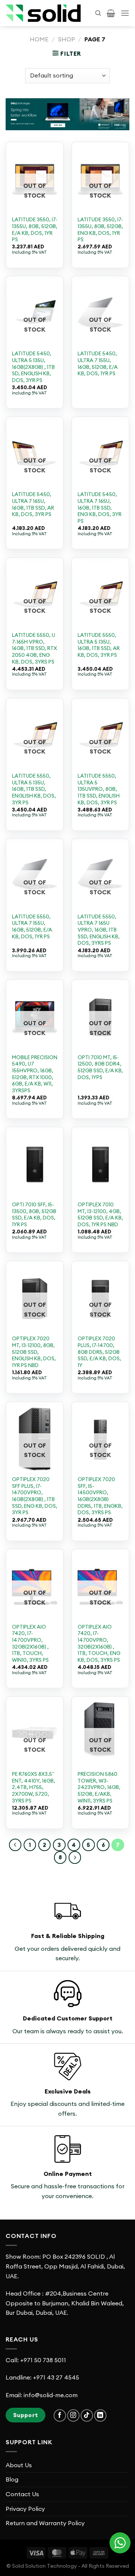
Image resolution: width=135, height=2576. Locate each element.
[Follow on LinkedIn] (100, 2415)
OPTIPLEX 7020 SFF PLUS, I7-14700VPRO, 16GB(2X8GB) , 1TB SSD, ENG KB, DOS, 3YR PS (35, 1496)
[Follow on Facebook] (60, 2415)
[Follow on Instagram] (73, 2415)
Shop (67, 39)
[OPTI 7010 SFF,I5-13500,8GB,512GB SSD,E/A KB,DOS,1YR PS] (35, 1165)
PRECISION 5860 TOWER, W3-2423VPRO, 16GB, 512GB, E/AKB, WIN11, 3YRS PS (99, 1787)
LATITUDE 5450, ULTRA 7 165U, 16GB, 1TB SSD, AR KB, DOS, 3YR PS (33, 504)
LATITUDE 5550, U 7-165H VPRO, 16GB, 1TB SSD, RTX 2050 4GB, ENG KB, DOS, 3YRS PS (34, 649)
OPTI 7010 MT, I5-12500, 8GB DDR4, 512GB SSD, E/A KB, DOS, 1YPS (100, 1067)
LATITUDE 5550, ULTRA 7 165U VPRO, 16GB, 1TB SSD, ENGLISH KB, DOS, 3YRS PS (99, 930)
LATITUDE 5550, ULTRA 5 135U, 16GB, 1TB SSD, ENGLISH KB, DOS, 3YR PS (34, 789)
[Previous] (15, 1845)
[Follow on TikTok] (87, 2415)
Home (39, 39)
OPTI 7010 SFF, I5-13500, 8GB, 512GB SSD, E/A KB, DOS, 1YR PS (34, 1215)
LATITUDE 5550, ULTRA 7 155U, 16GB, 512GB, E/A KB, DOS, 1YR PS (32, 927)
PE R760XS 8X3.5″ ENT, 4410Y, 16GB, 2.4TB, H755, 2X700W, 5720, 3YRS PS (34, 1787)
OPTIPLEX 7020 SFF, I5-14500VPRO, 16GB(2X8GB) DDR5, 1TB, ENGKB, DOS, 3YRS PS (100, 1496)
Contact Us (22, 2494)
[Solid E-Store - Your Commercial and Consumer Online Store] (43, 13)
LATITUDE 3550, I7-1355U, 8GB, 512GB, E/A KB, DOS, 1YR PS (35, 230)
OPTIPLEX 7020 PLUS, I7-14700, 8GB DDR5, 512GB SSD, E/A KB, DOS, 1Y (99, 1352)
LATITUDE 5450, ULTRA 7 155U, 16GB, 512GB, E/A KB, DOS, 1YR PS (98, 364)
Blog (12, 2479)
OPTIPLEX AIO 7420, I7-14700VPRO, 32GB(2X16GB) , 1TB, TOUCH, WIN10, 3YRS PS (30, 1643)
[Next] (75, 1857)
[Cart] (111, 13)
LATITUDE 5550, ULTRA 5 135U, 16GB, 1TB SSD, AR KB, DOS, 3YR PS (99, 645)
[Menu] (125, 13)
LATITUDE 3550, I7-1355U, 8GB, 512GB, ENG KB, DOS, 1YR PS (100, 230)
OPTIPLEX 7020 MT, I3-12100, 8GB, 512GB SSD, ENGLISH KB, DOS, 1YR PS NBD (34, 1352)
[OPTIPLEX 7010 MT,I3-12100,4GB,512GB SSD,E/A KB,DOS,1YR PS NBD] (100, 1165)
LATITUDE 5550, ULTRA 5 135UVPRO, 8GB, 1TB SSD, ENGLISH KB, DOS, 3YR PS (99, 789)
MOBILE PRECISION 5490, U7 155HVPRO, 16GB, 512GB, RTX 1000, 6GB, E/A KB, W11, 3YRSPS (35, 1074)
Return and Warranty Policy (45, 2523)
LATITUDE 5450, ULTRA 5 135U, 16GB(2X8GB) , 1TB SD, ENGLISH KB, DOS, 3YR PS (33, 367)
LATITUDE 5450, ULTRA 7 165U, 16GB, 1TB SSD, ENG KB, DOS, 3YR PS (100, 508)
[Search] (98, 13)
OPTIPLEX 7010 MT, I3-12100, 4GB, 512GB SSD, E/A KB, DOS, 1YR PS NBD (100, 1215)
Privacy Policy (25, 2509)
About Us (19, 2465)
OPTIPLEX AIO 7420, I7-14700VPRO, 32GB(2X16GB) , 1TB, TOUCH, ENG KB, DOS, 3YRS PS (99, 1643)
